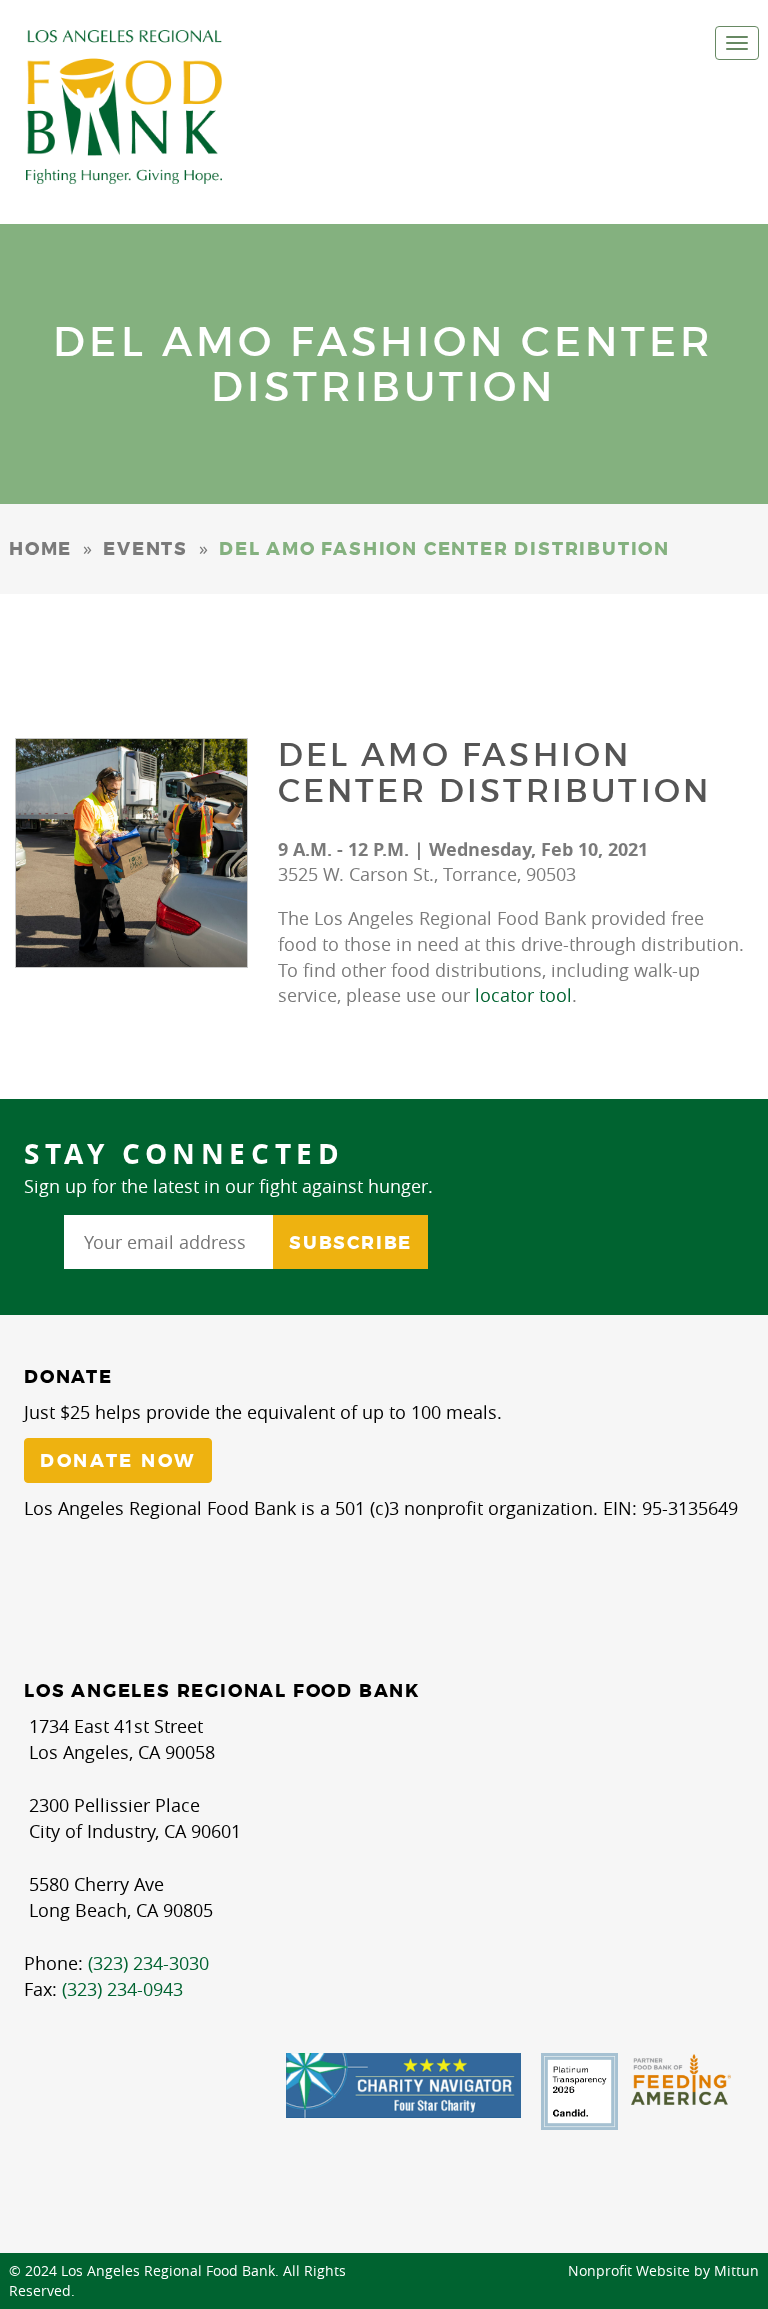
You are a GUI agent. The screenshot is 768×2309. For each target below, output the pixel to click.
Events (145, 549)
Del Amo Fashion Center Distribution (495, 772)
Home (40, 549)
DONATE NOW (118, 1461)
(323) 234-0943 (122, 1989)
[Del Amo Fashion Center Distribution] (131, 853)
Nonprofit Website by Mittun (663, 2270)
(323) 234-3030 (148, 1963)
